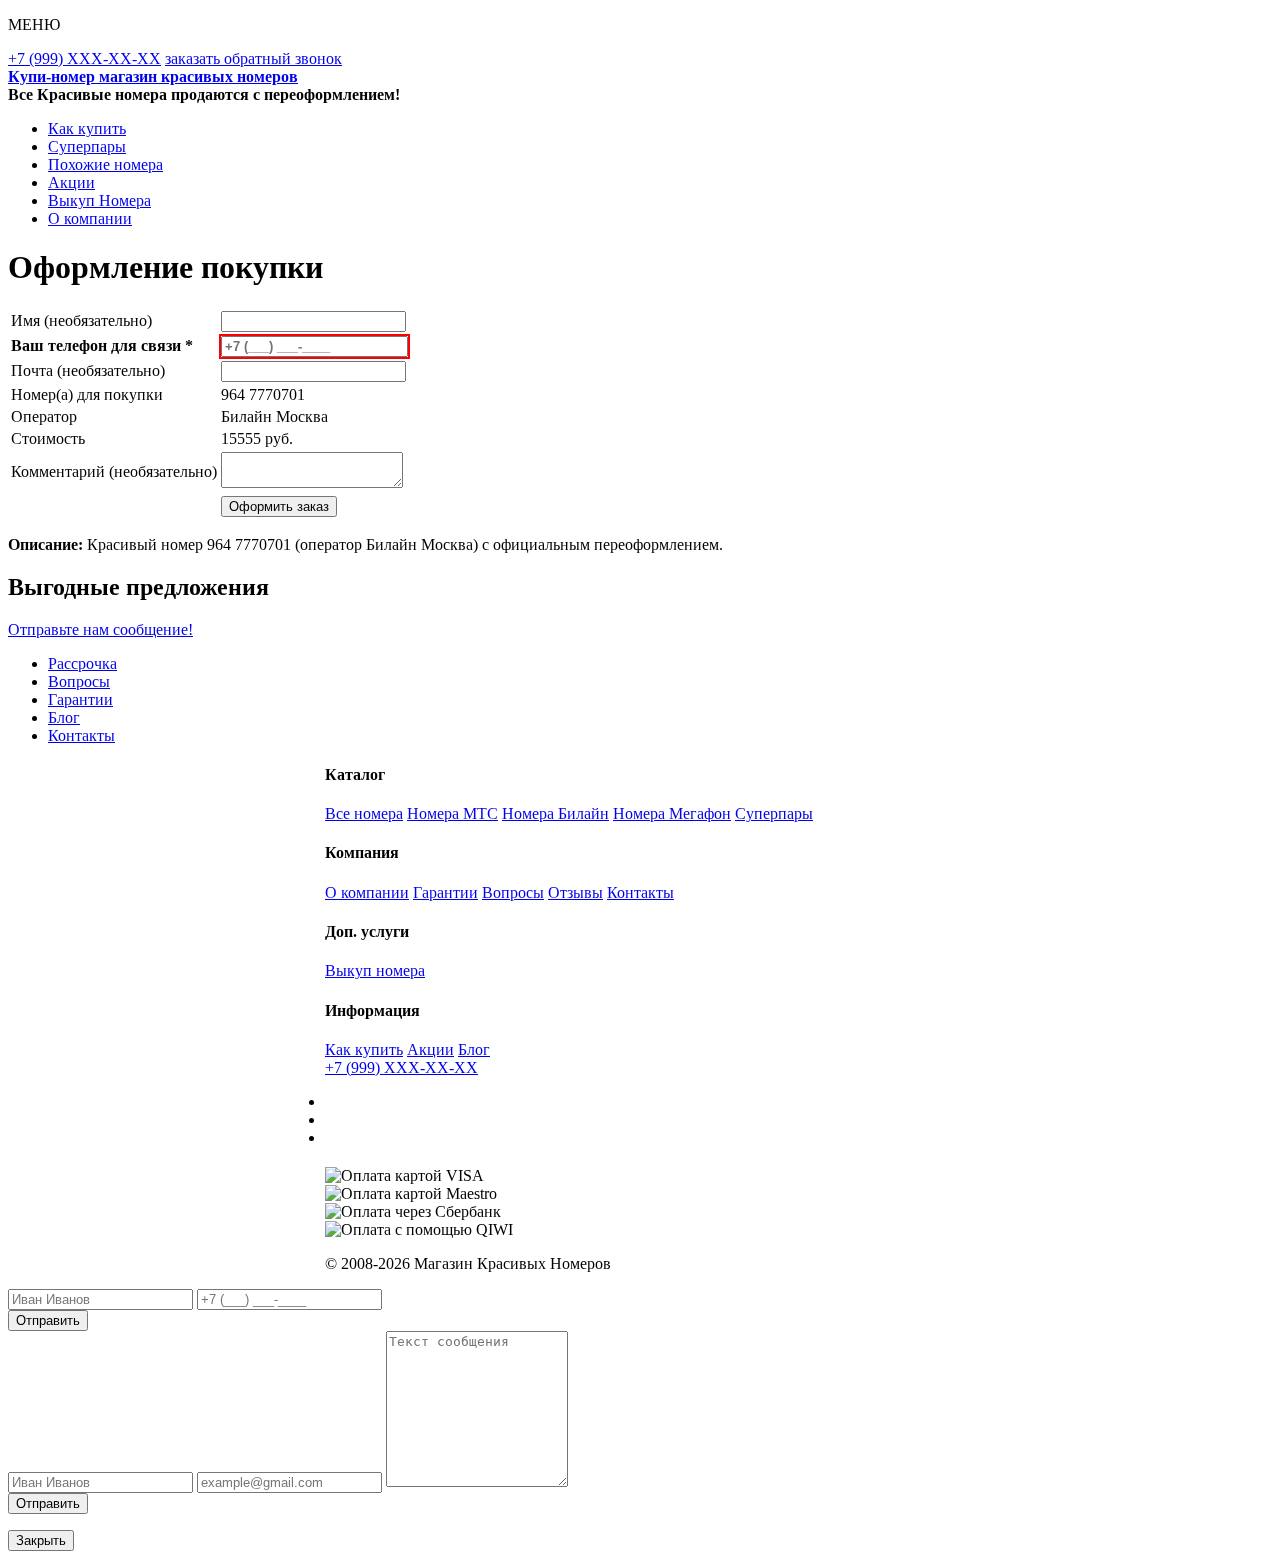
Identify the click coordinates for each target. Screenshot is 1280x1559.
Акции (71, 182)
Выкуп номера (375, 970)
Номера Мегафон (672, 813)
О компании (90, 218)
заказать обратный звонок (253, 58)
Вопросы (79, 681)
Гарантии (80, 699)
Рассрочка (82, 663)
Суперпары (87, 146)
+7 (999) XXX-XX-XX (84, 58)
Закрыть (41, 1540)
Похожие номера (105, 164)
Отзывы (575, 892)
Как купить (87, 128)
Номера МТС (452, 813)
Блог (64, 717)
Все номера (364, 813)
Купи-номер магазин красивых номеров (153, 76)
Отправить (48, 1320)
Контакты (81, 735)
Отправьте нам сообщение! (100, 629)
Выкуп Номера (99, 200)
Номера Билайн (555, 813)
